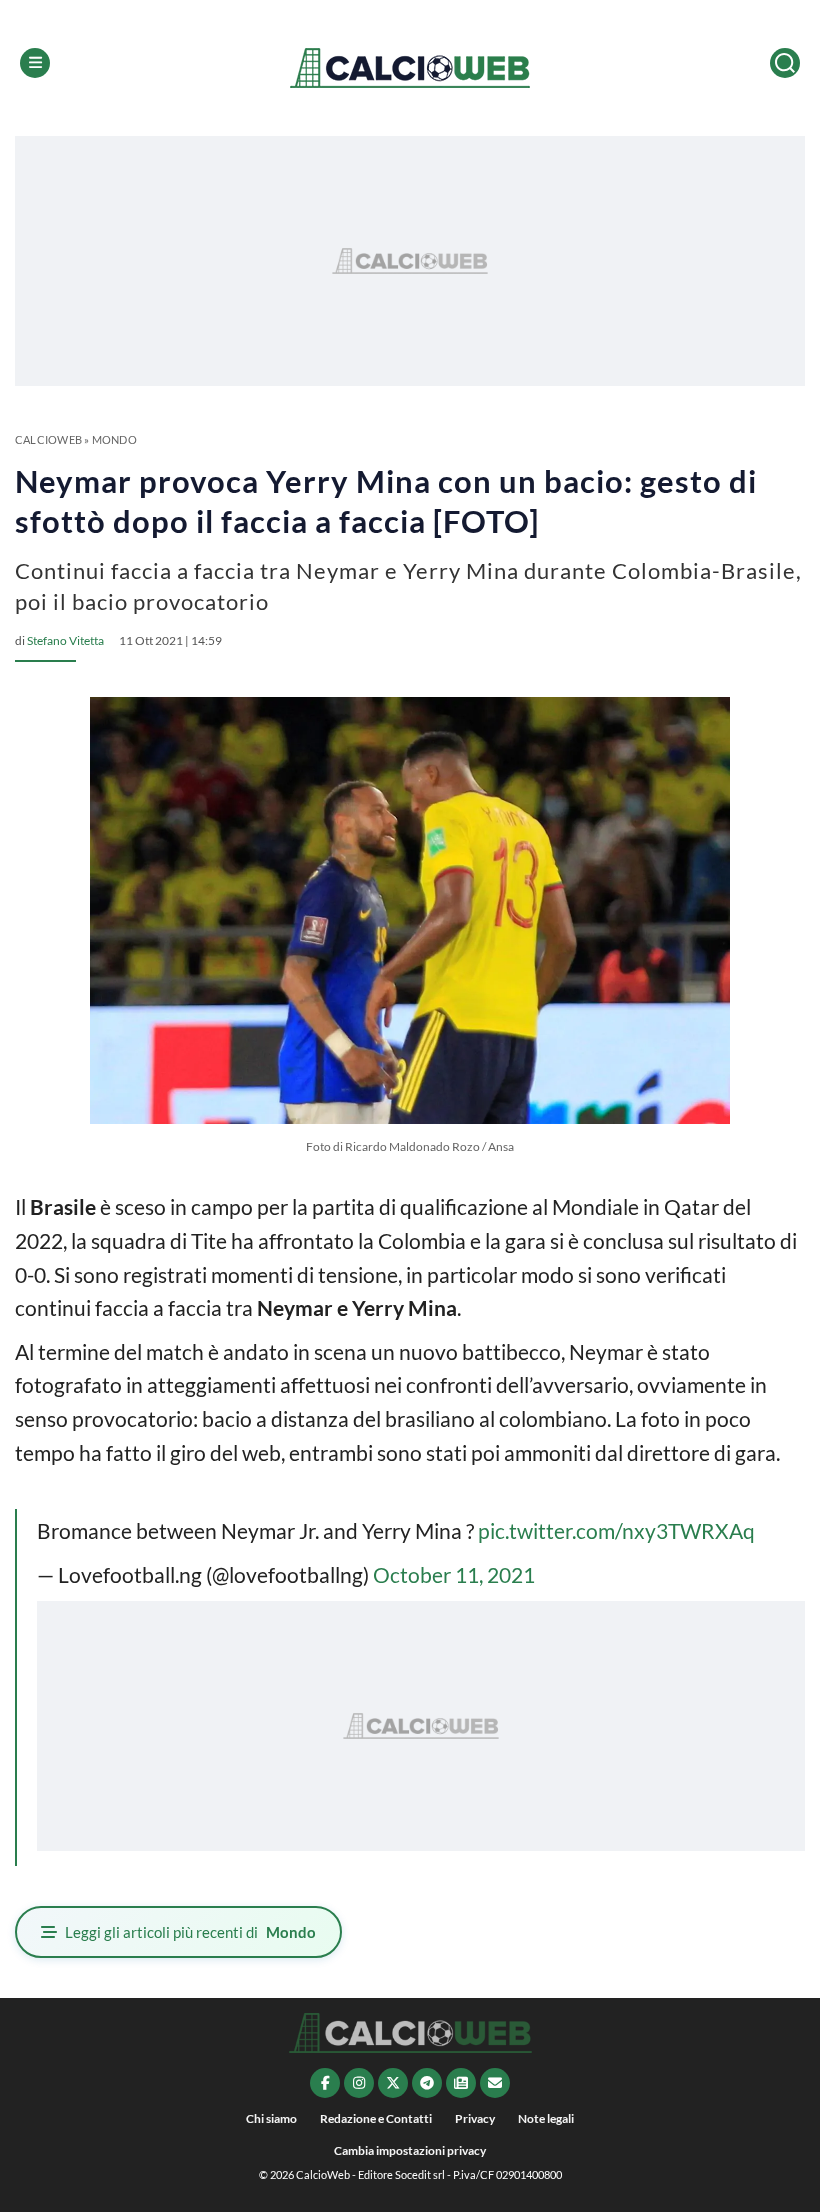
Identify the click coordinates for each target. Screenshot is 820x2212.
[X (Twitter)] (393, 2083)
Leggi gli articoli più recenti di (190, 1932)
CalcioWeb (48, 439)
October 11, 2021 (454, 1574)
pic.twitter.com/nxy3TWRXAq (616, 1530)
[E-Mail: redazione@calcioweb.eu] (495, 2083)
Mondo (114, 439)
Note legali (546, 2118)
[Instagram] (359, 2083)
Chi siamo (271, 2118)
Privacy (475, 2118)
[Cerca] (785, 63)
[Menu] (35, 63)
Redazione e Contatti (376, 2118)
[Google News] (461, 2083)
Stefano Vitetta (65, 640)
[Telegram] (427, 2083)
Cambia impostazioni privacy (410, 2150)
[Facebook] (325, 2083)
